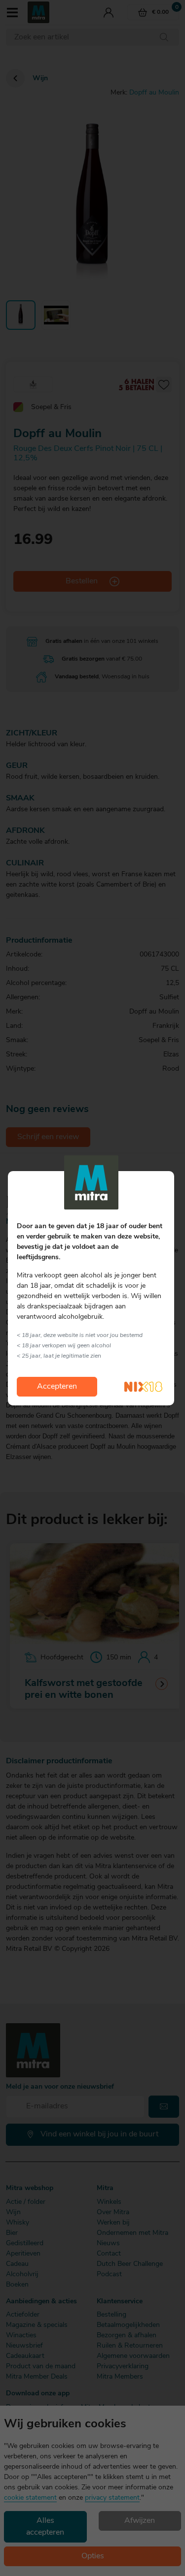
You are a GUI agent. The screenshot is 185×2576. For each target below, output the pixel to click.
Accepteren (57, 1387)
